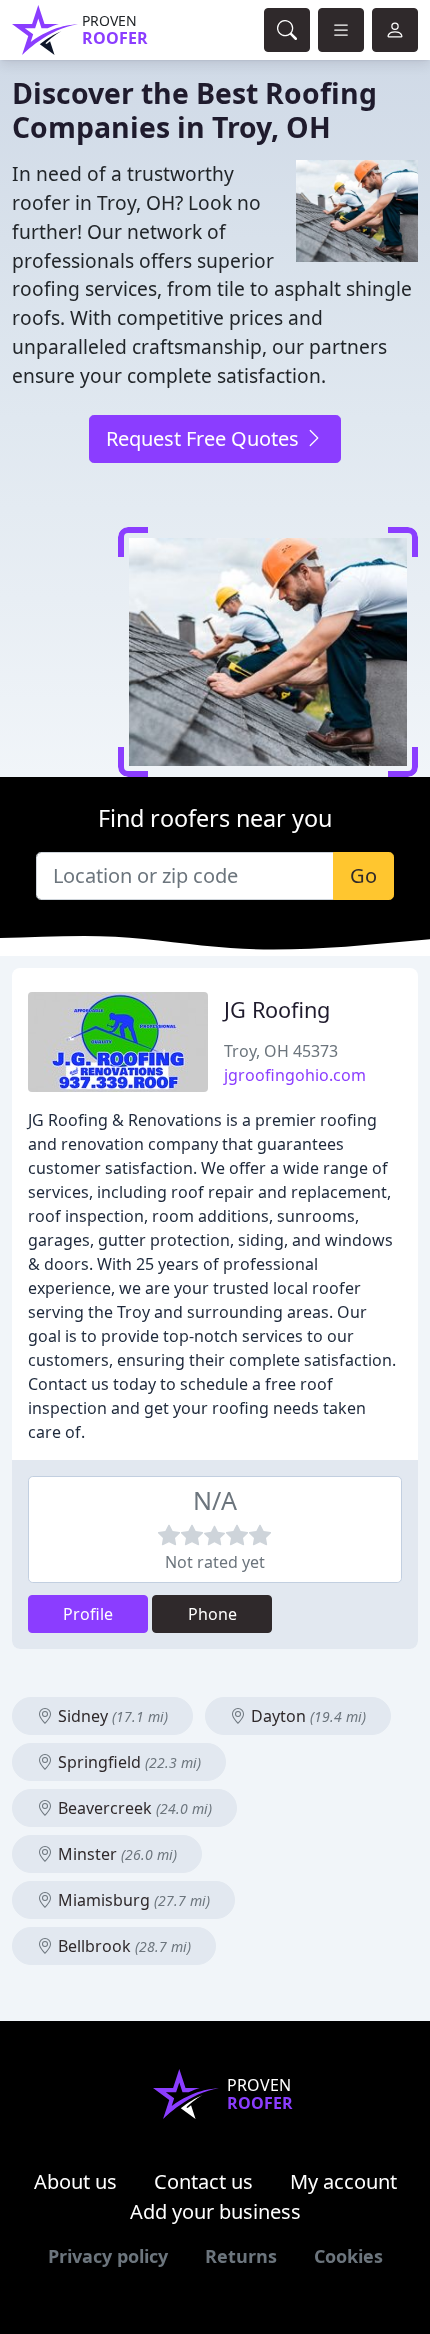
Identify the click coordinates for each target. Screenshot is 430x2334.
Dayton (306, 1716)
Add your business (215, 2211)
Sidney (111, 1716)
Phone (212, 1614)
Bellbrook (122, 1946)
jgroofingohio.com (295, 1075)
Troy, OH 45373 (281, 1051)
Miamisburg (132, 1900)
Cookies (348, 2256)
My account (343, 2181)
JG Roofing (277, 1009)
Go (363, 875)
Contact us (203, 2181)
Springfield (127, 1762)
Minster (115, 1854)
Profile (88, 1614)
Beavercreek (133, 1808)
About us (75, 2181)
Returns (241, 2256)
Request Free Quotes (205, 438)
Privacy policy (108, 2256)
